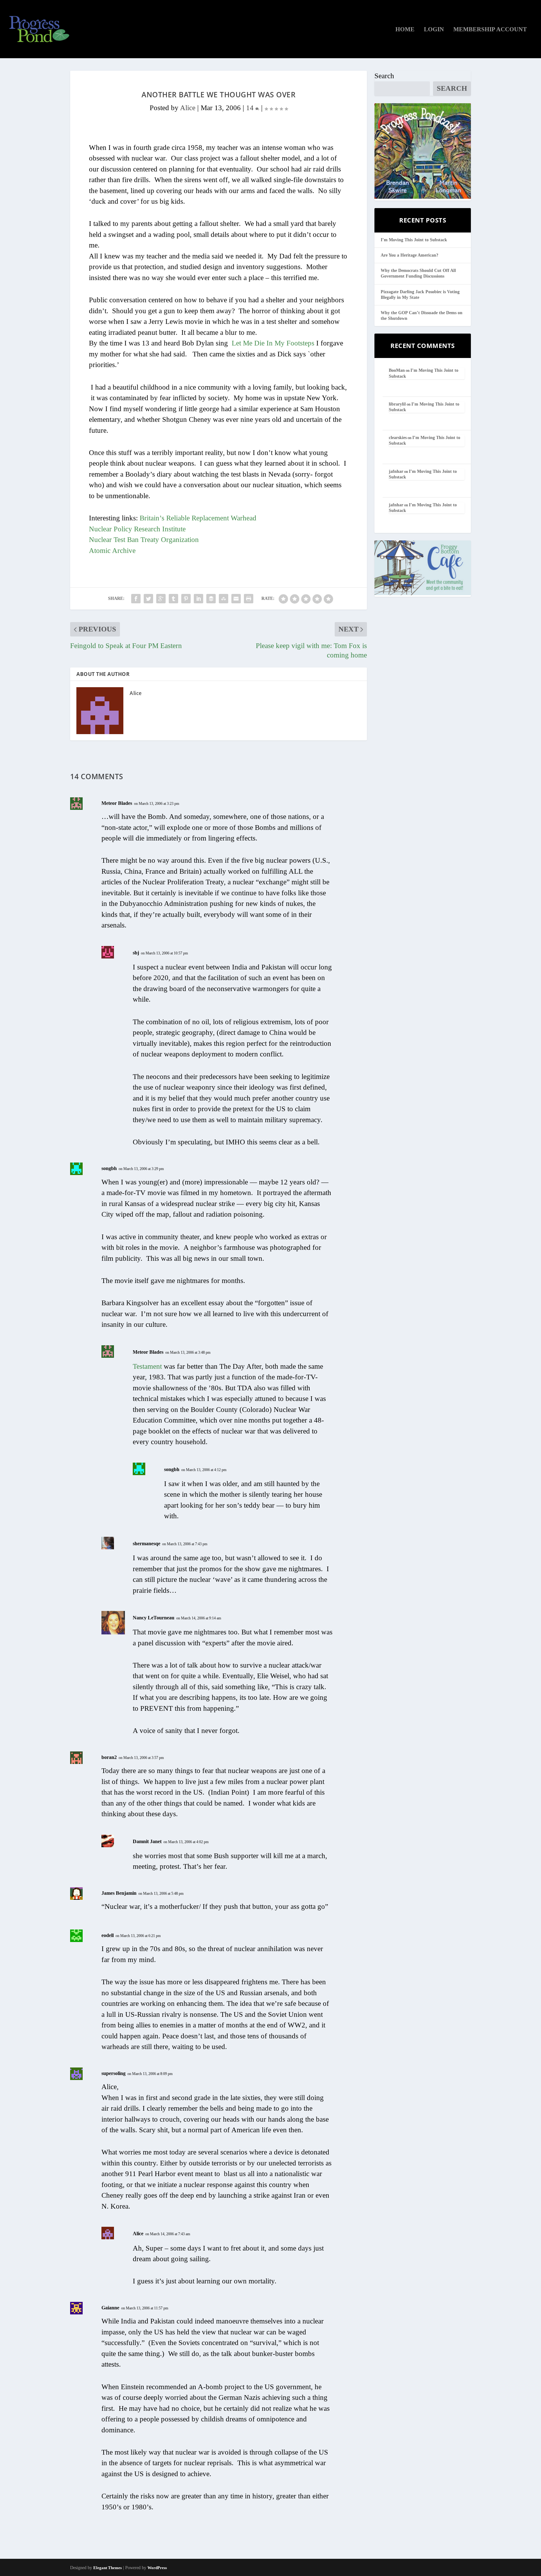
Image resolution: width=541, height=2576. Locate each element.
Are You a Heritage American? (410, 255)
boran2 (109, 1757)
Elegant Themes (108, 2568)
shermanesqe (147, 1544)
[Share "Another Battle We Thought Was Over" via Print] (249, 599)
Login (434, 30)
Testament (147, 1366)
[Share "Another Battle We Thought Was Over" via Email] (236, 599)
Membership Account (490, 30)
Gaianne (110, 2308)
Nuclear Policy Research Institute (137, 529)
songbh (109, 1168)
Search (384, 76)
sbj (136, 953)
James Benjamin (119, 1893)
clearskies (398, 438)
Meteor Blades (117, 803)
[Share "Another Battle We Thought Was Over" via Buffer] (211, 599)
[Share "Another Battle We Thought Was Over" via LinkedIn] (198, 599)
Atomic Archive (112, 551)
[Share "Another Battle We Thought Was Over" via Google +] (161, 599)
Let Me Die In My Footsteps (273, 343)
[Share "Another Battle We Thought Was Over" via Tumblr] (173, 599)
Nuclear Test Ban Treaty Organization (144, 540)
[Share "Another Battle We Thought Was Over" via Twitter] (148, 599)
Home (405, 30)
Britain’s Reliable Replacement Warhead (198, 518)
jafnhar (396, 471)
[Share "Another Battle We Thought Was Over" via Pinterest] (186, 599)
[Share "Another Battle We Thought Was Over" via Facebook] (136, 599)
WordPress (157, 2568)
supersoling (113, 2073)
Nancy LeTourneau (154, 1618)
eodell (108, 1935)
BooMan (397, 370)
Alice (188, 108)
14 (251, 108)
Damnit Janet (147, 1841)
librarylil (397, 404)
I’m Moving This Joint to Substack (414, 240)
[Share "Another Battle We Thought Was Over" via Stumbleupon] (224, 599)
